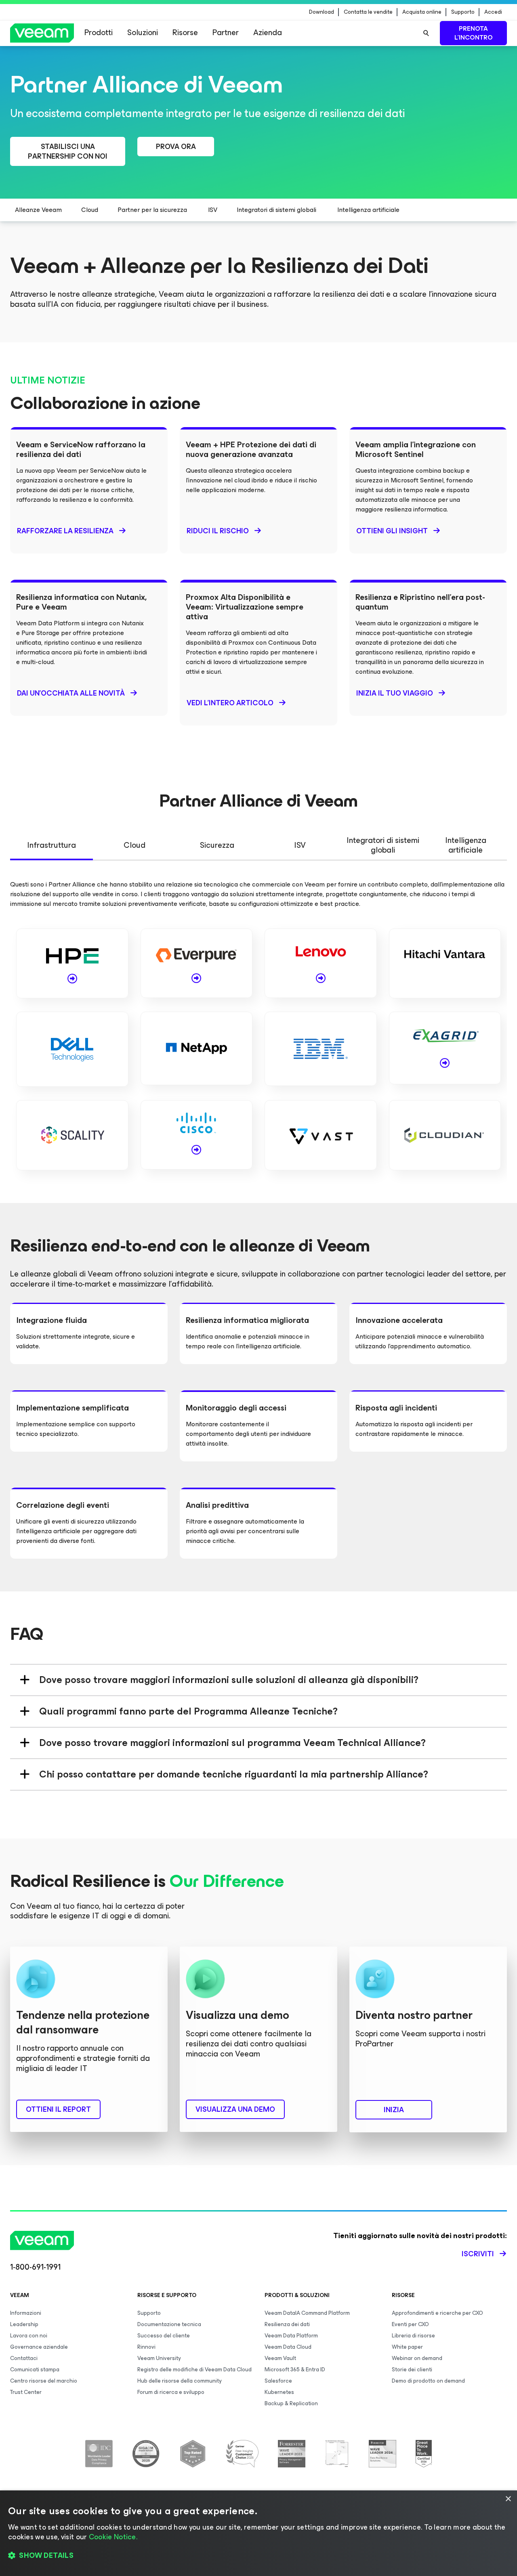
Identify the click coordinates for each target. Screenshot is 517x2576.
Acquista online (422, 12)
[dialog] (258, 2533)
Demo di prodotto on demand (428, 2381)
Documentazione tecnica (169, 2324)
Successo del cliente (164, 2336)
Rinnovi (146, 2347)
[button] (258, 2556)
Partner (226, 32)
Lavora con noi (29, 2336)
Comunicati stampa (35, 2370)
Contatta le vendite (368, 12)
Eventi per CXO (410, 2324)
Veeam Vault (280, 2358)
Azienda (268, 32)
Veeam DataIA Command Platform (307, 2313)
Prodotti (99, 32)
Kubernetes (279, 2392)
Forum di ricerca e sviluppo (171, 2392)
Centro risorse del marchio (44, 2381)
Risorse (185, 32)
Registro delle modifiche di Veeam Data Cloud (194, 2370)
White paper (407, 2347)
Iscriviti (478, 2254)
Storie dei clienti (412, 2370)
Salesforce (278, 2381)
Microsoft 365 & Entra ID (295, 2370)
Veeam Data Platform (291, 2336)
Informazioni (26, 2313)
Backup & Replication (291, 2403)
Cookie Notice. (113, 2537)
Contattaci (24, 2358)
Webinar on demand (417, 2358)
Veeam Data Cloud (288, 2347)
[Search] (426, 33)
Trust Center (26, 2392)
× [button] (508, 2499)
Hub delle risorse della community (180, 2381)
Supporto (463, 12)
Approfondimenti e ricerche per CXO (437, 2313)
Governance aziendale (39, 2347)
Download (322, 12)
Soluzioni (143, 32)
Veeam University (159, 2358)
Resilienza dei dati (287, 2324)
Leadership (24, 2324)
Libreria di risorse (413, 2336)
